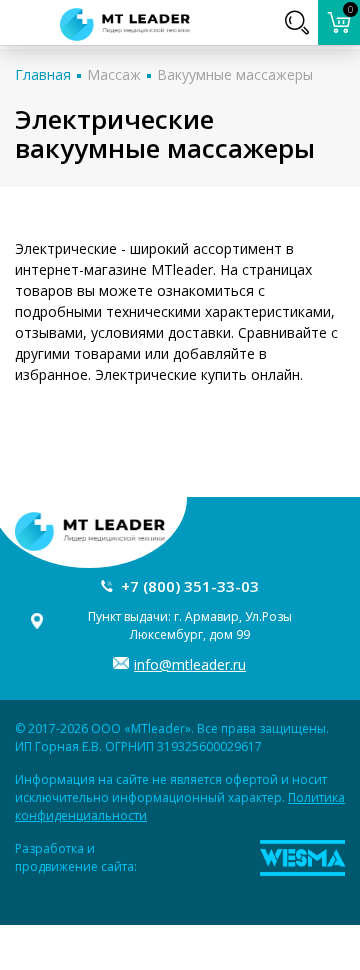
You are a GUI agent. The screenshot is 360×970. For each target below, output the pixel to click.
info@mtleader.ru (190, 664)
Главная (43, 74)
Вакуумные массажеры (235, 74)
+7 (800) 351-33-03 (190, 586)
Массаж (114, 74)
